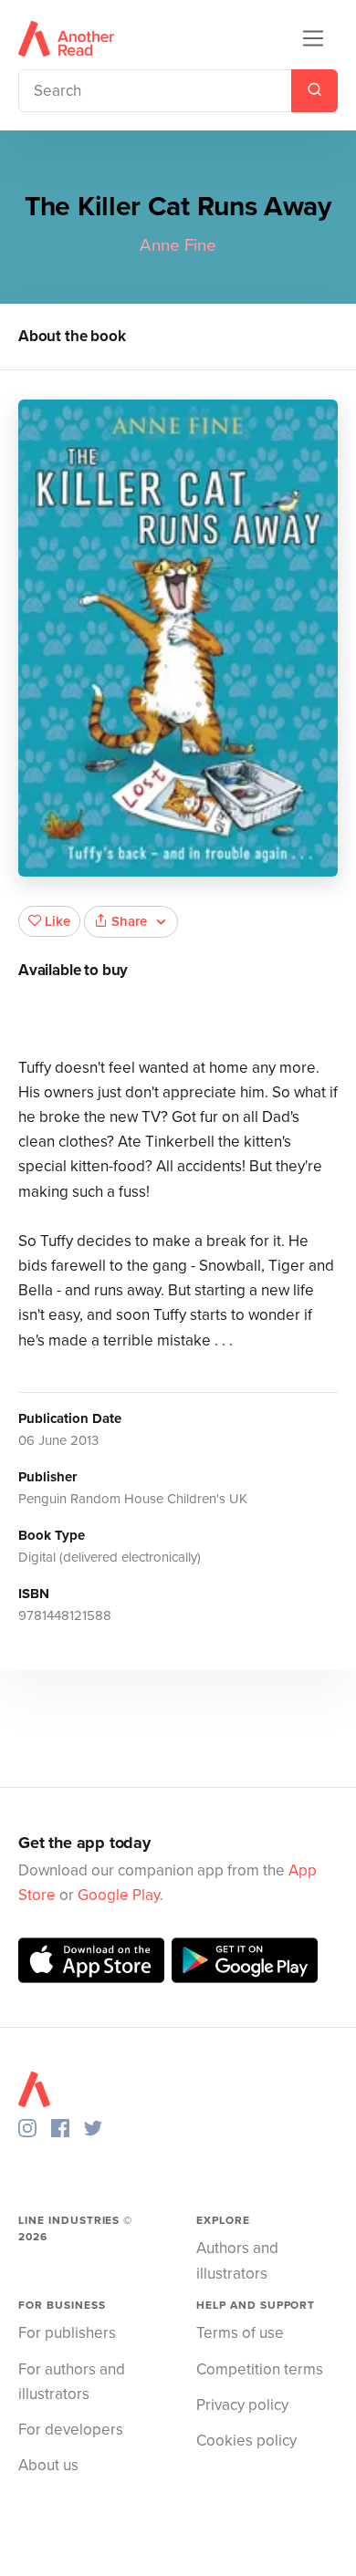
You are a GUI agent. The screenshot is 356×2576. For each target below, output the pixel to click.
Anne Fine (178, 245)
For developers (71, 2430)
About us (48, 2465)
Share (129, 921)
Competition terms (260, 2369)
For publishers (67, 2333)
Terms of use (240, 2333)
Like (58, 921)
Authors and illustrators (237, 2260)
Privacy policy (242, 2405)
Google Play (119, 1895)
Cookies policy (246, 2441)
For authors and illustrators (72, 2382)
